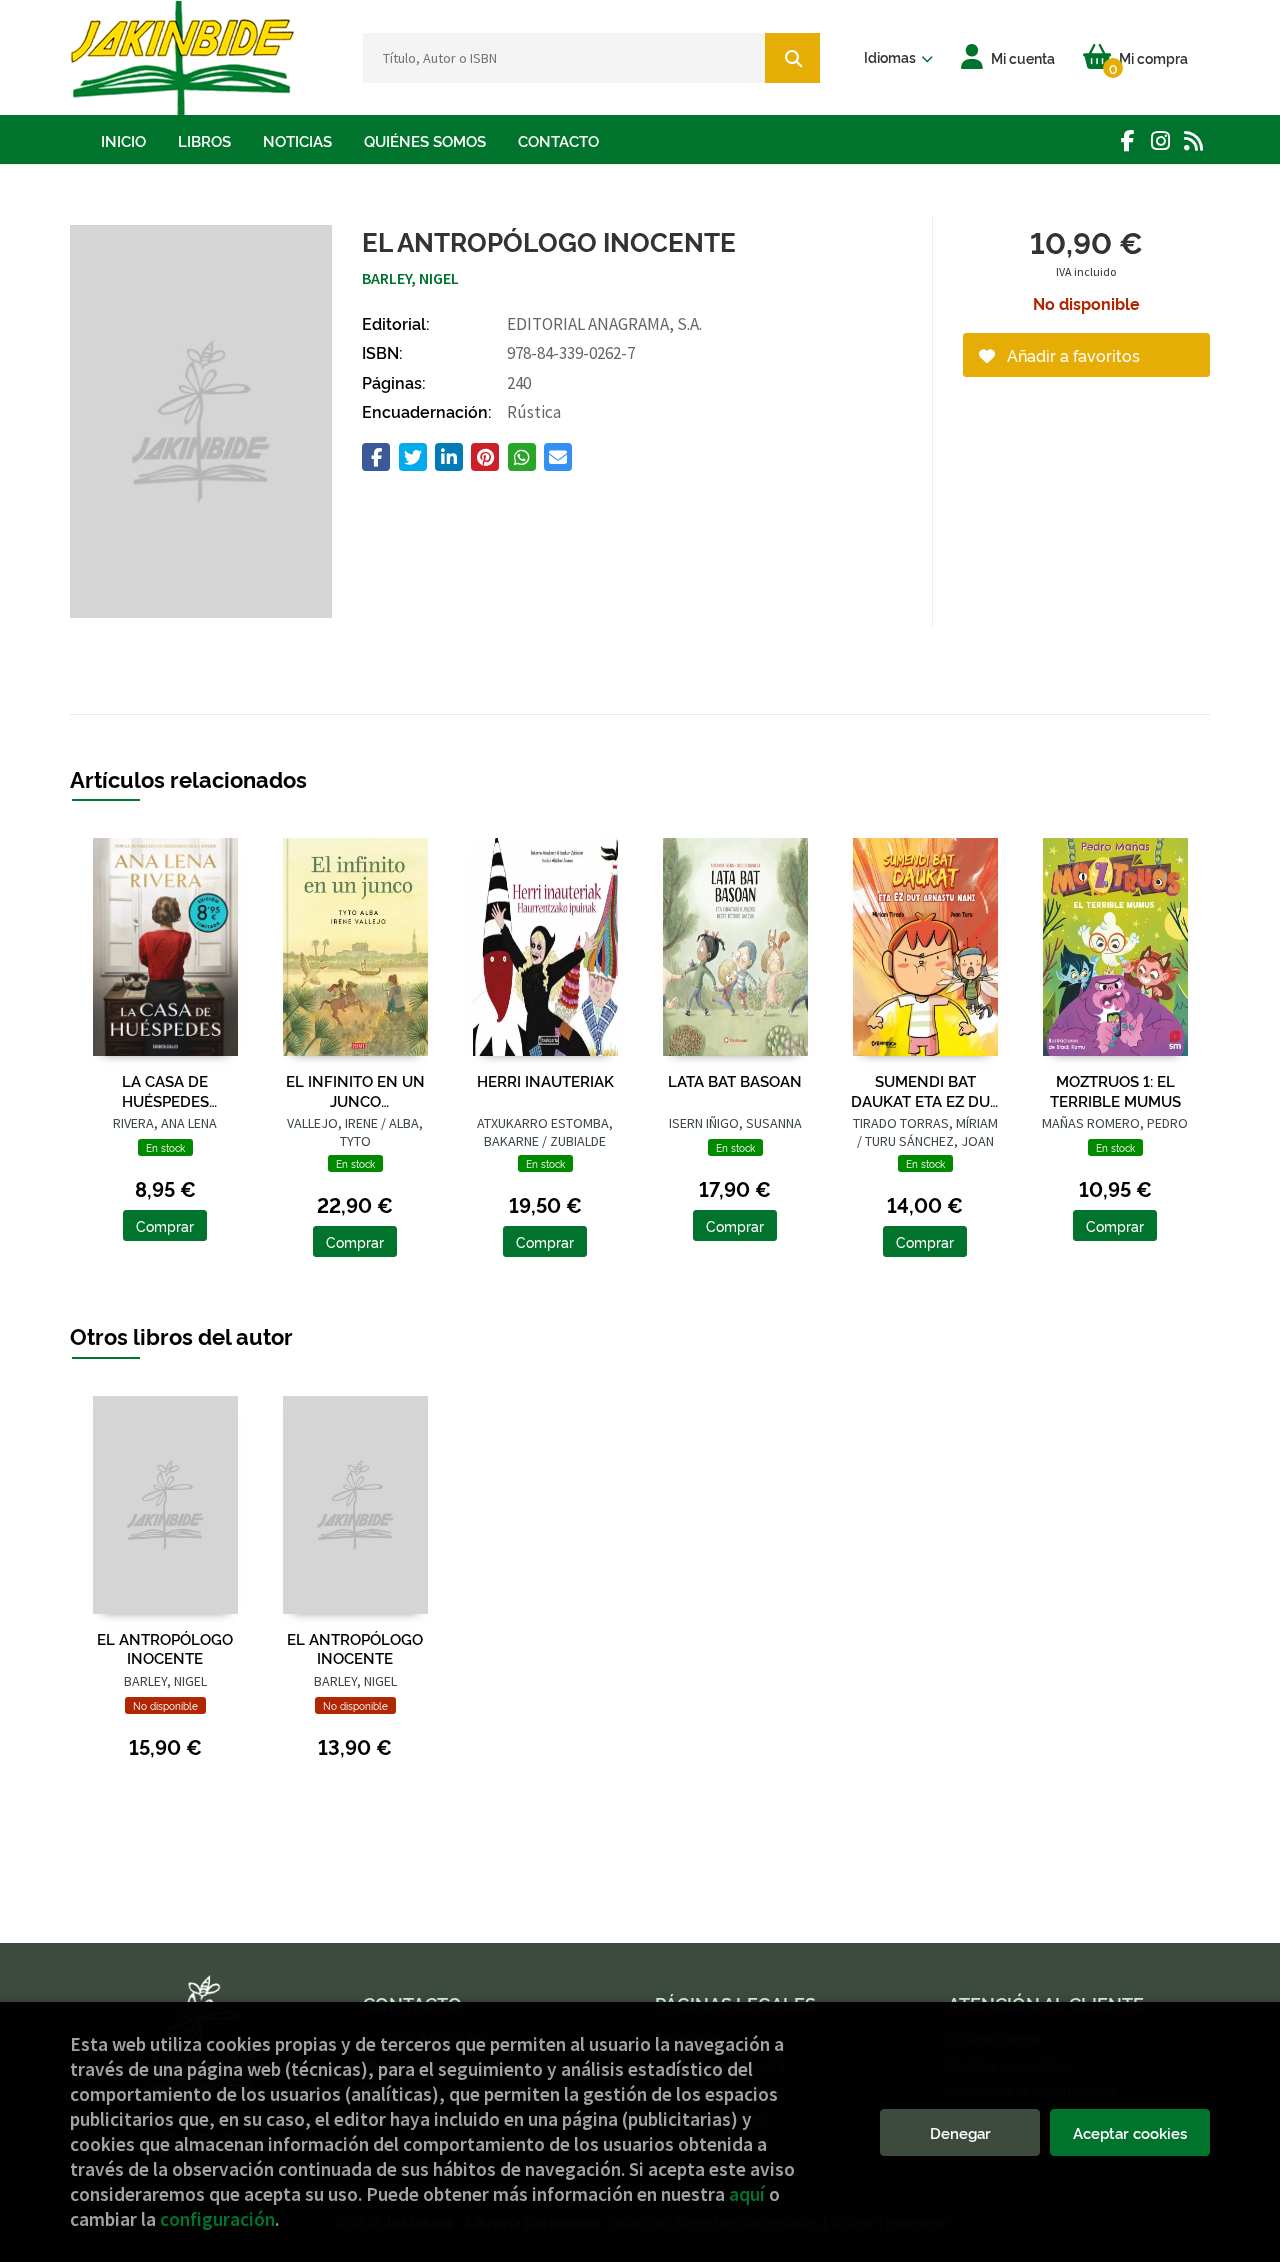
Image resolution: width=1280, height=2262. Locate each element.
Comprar (165, 1225)
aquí (747, 2194)
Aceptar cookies (1130, 2132)
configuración (217, 2219)
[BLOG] (1193, 140)
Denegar (960, 2132)
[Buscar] (792, 58)
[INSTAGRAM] (1160, 140)
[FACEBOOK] (1127, 140)
